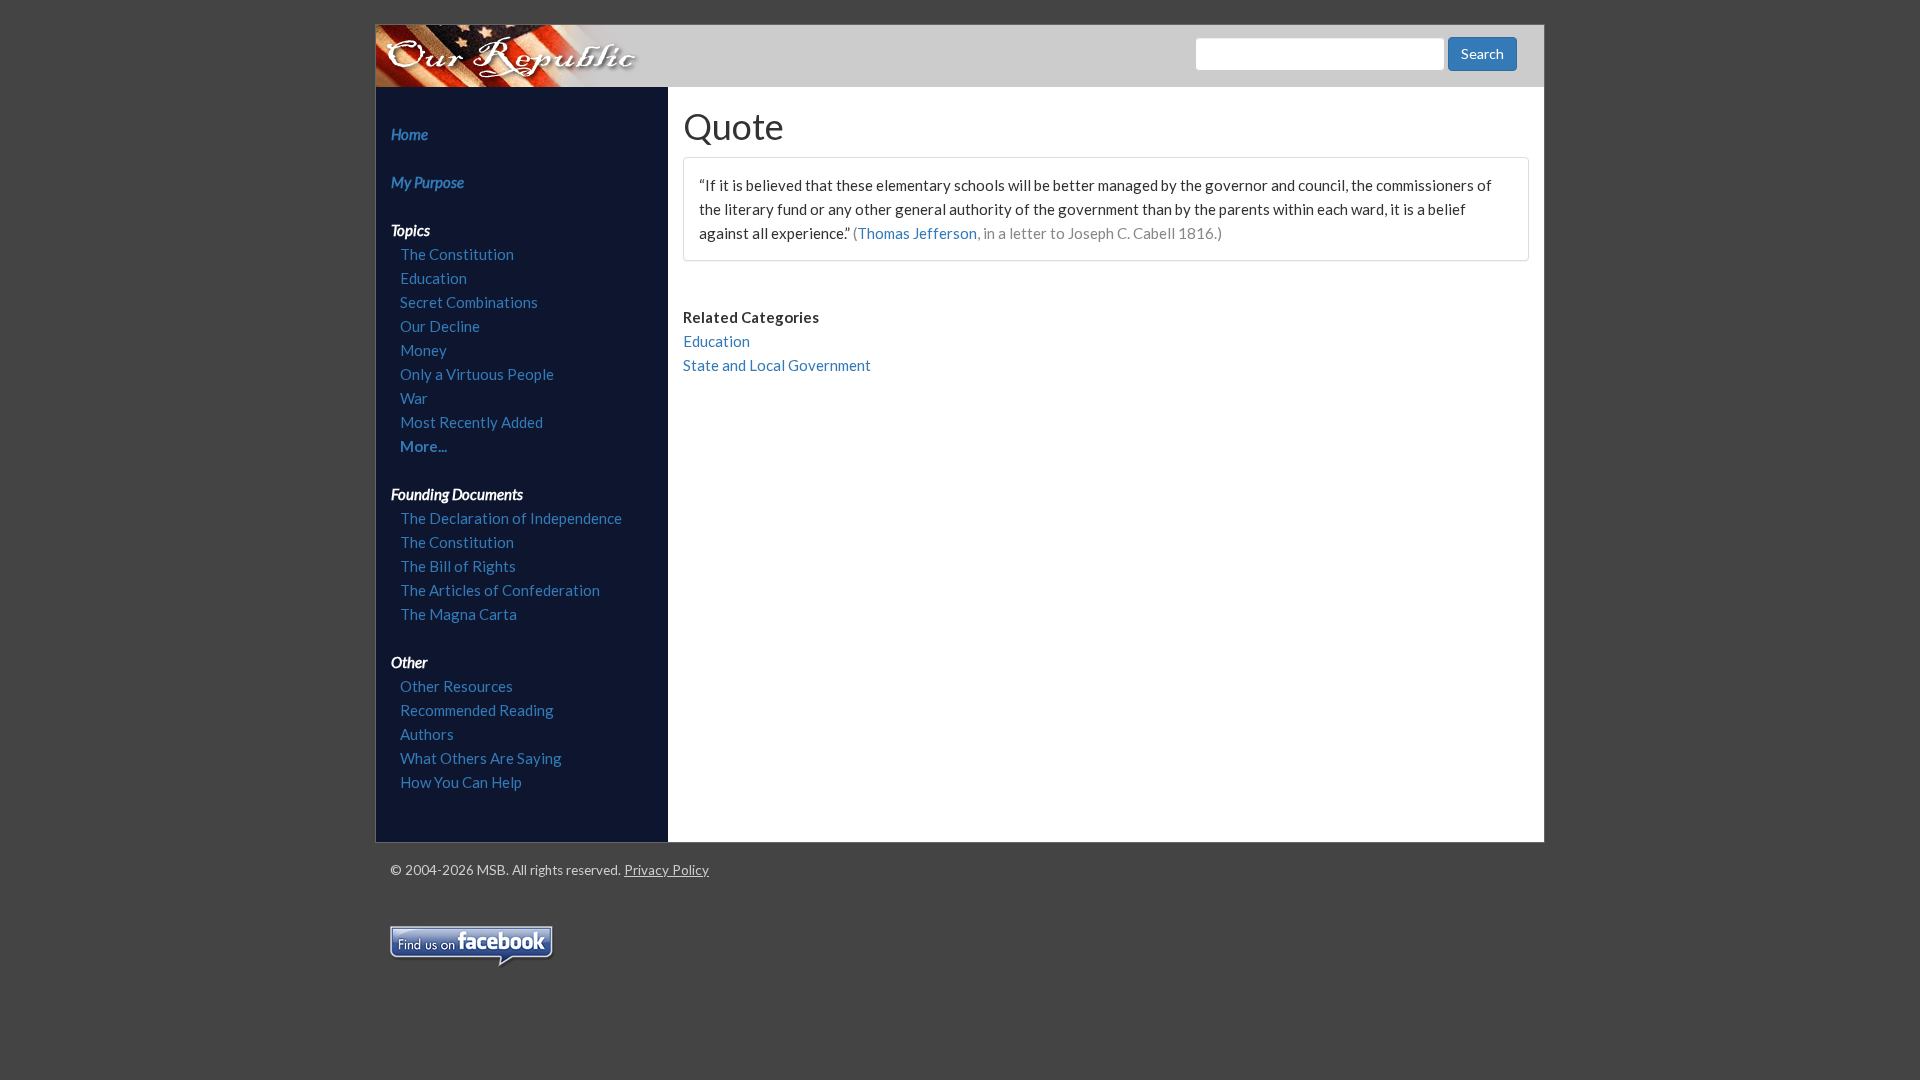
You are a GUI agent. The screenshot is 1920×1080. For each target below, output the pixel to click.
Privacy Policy (666, 870)
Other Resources (456, 686)
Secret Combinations (469, 302)
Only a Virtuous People (477, 374)
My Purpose (427, 182)
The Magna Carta (458, 614)
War (414, 398)
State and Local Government (777, 365)
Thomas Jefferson (917, 233)
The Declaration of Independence (511, 518)
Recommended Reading (477, 710)
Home (409, 134)
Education (433, 278)
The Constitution (457, 254)
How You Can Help (461, 782)
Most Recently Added (471, 422)
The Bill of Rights (458, 566)
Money (423, 350)
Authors (427, 734)
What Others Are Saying (481, 758)
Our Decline (440, 326)
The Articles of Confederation (500, 590)
